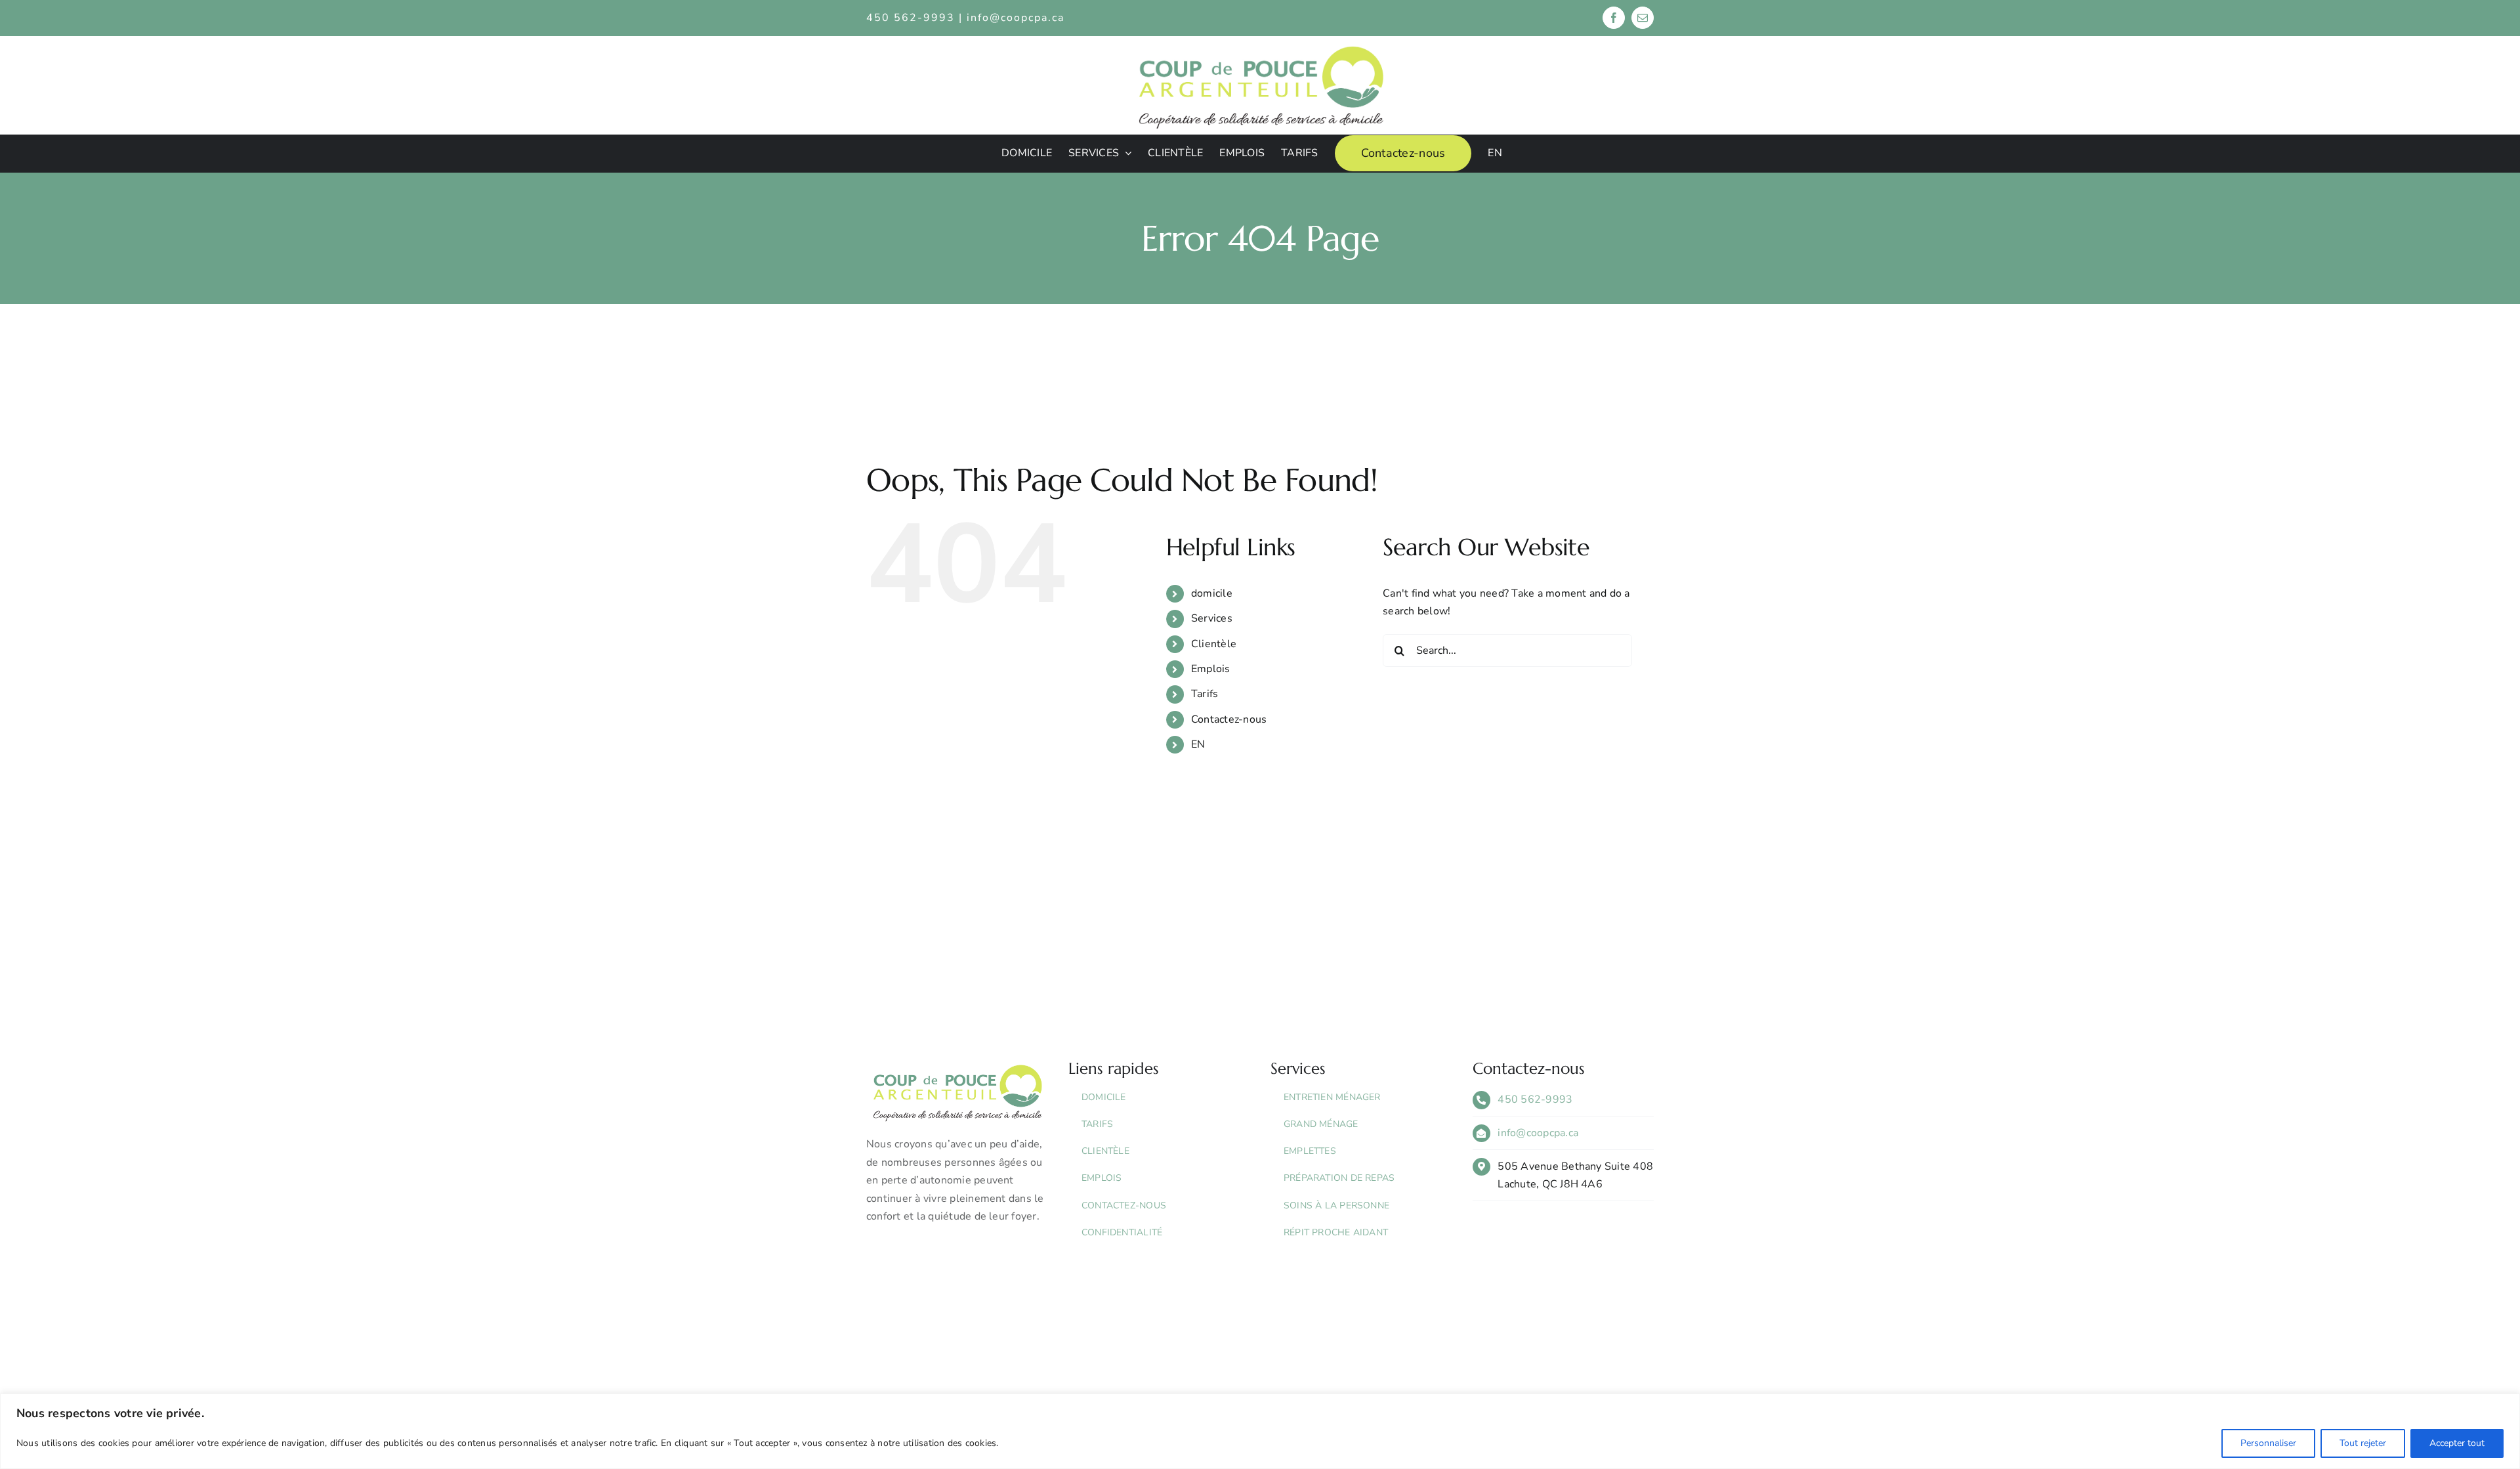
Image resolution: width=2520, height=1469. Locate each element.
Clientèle (1214, 644)
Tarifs (1205, 694)
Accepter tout (2457, 1443)
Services (1212, 618)
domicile (1212, 593)
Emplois (1211, 669)
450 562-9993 (1535, 1099)
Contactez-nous (1229, 719)
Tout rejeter (2363, 1443)
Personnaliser (2268, 1443)
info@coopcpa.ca (1016, 18)
